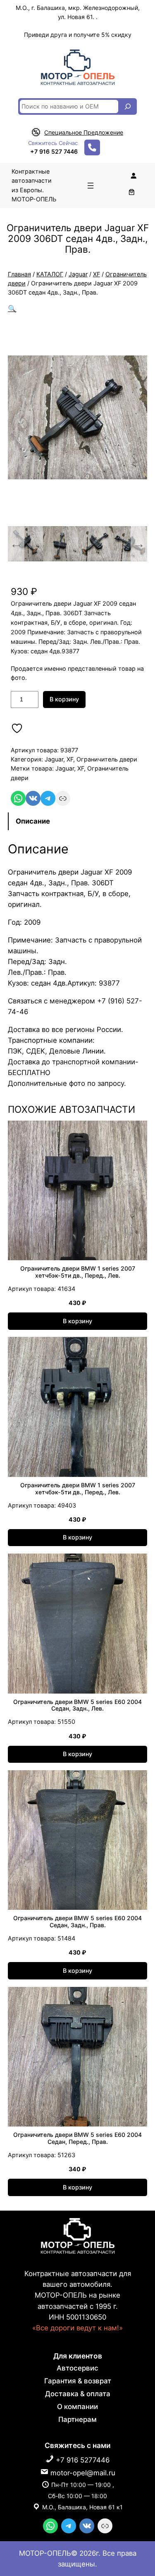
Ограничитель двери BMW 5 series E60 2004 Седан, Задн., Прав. (77, 1922)
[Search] (128, 106)
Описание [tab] (33, 821)
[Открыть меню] (91, 186)
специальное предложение (84, 132)
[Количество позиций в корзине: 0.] (131, 192)
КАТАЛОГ (50, 274)
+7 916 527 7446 (54, 151)
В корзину (64, 699)
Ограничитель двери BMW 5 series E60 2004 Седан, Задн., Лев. (77, 1705)
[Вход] (134, 176)
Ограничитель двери (107, 759)
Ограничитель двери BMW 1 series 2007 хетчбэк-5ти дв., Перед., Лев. (78, 1272)
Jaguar (78, 274)
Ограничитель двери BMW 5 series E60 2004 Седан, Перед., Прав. (77, 2138)
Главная (19, 274)
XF (97, 274)
